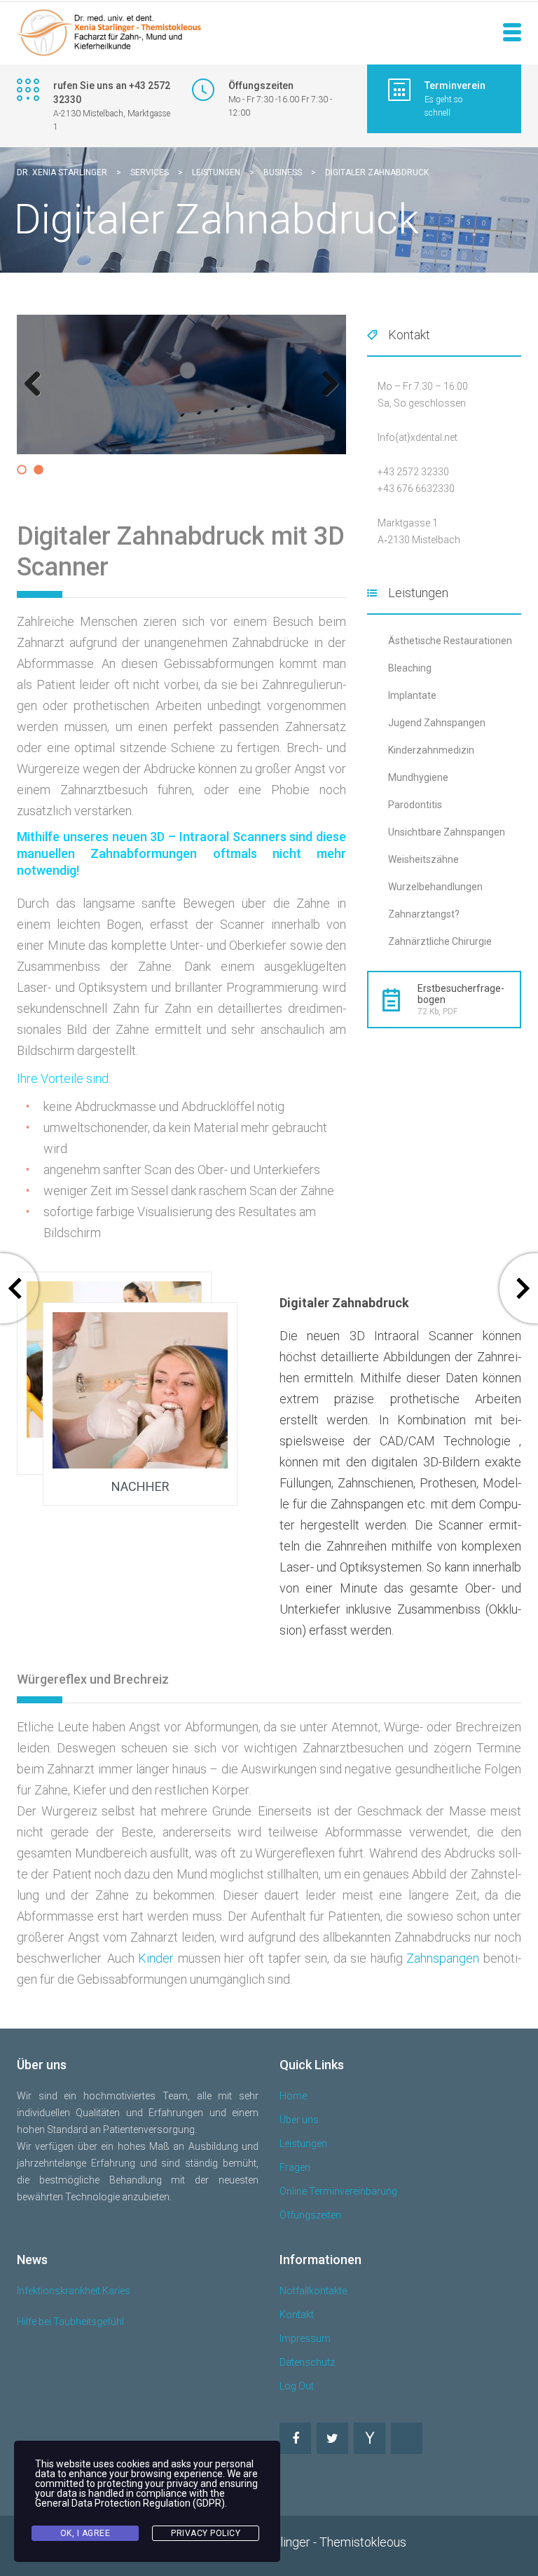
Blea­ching (410, 668)
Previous (38, 398)
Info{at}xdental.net (418, 437)
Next (327, 398)
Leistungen (303, 2144)
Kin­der (156, 1958)
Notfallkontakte (313, 2291)
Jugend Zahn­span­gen (437, 723)
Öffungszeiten (310, 2215)
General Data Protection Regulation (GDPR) (130, 2503)
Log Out (297, 2386)
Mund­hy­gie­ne (418, 777)
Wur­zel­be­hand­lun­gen (435, 887)
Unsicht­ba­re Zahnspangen (447, 832)
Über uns (299, 2120)
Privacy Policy (206, 2533)
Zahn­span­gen (443, 1958)
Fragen (295, 2167)
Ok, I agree (85, 2533)
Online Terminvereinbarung (338, 2191)
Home (293, 2096)
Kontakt (297, 2315)
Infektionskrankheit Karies (74, 2291)
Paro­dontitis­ (415, 805)
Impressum (305, 2338)
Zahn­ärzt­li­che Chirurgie (440, 941)
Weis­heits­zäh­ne (423, 859)
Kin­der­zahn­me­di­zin (431, 750)
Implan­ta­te (412, 695)
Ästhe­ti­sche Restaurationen (450, 641)
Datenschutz (307, 2362)
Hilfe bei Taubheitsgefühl (70, 2322)
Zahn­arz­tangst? (424, 914)
